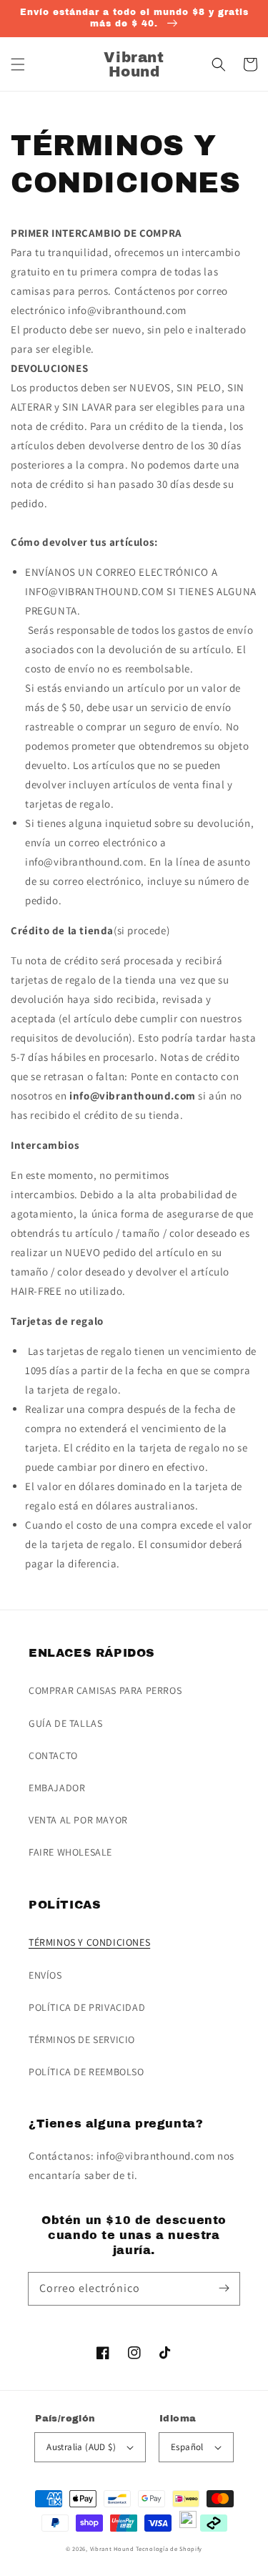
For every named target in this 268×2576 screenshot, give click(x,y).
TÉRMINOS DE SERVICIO (82, 2039)
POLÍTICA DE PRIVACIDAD (87, 2007)
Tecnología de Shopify (169, 2548)
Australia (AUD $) (81, 2447)
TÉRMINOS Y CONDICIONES (89, 1942)
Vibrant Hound (112, 2548)
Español (187, 2447)
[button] (18, 64)
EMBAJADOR (57, 1788)
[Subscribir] (224, 2288)
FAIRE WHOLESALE (70, 1852)
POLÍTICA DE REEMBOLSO (86, 2072)
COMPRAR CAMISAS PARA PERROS (105, 1690)
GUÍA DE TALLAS (65, 1723)
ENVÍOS (45, 1975)
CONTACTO (53, 1755)
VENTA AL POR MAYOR (78, 1820)
